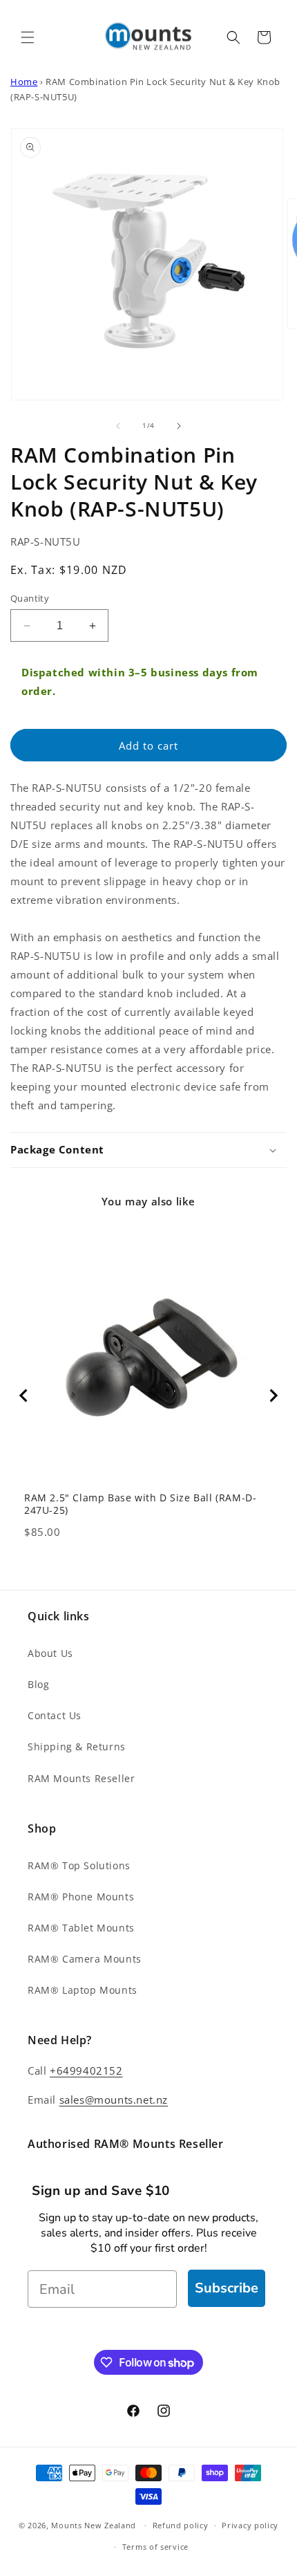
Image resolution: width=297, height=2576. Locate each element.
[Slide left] (118, 426)
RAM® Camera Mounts (85, 1959)
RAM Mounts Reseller (81, 1778)
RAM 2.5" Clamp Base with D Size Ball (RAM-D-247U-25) (140, 1504)
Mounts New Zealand (94, 2525)
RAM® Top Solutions (79, 1865)
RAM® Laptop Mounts (83, 1990)
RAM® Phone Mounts (81, 1897)
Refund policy (181, 2525)
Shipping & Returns (77, 1746)
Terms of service (155, 2547)
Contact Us (55, 1715)
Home (24, 82)
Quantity (30, 598)
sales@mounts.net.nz (114, 2100)
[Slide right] (179, 426)
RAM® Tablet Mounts (81, 1928)
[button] (28, 37)
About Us (50, 1653)
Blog (38, 1684)
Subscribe (227, 2288)
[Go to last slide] (24, 1396)
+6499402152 (86, 2070)
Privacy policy (250, 2525)
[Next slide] (273, 1396)
